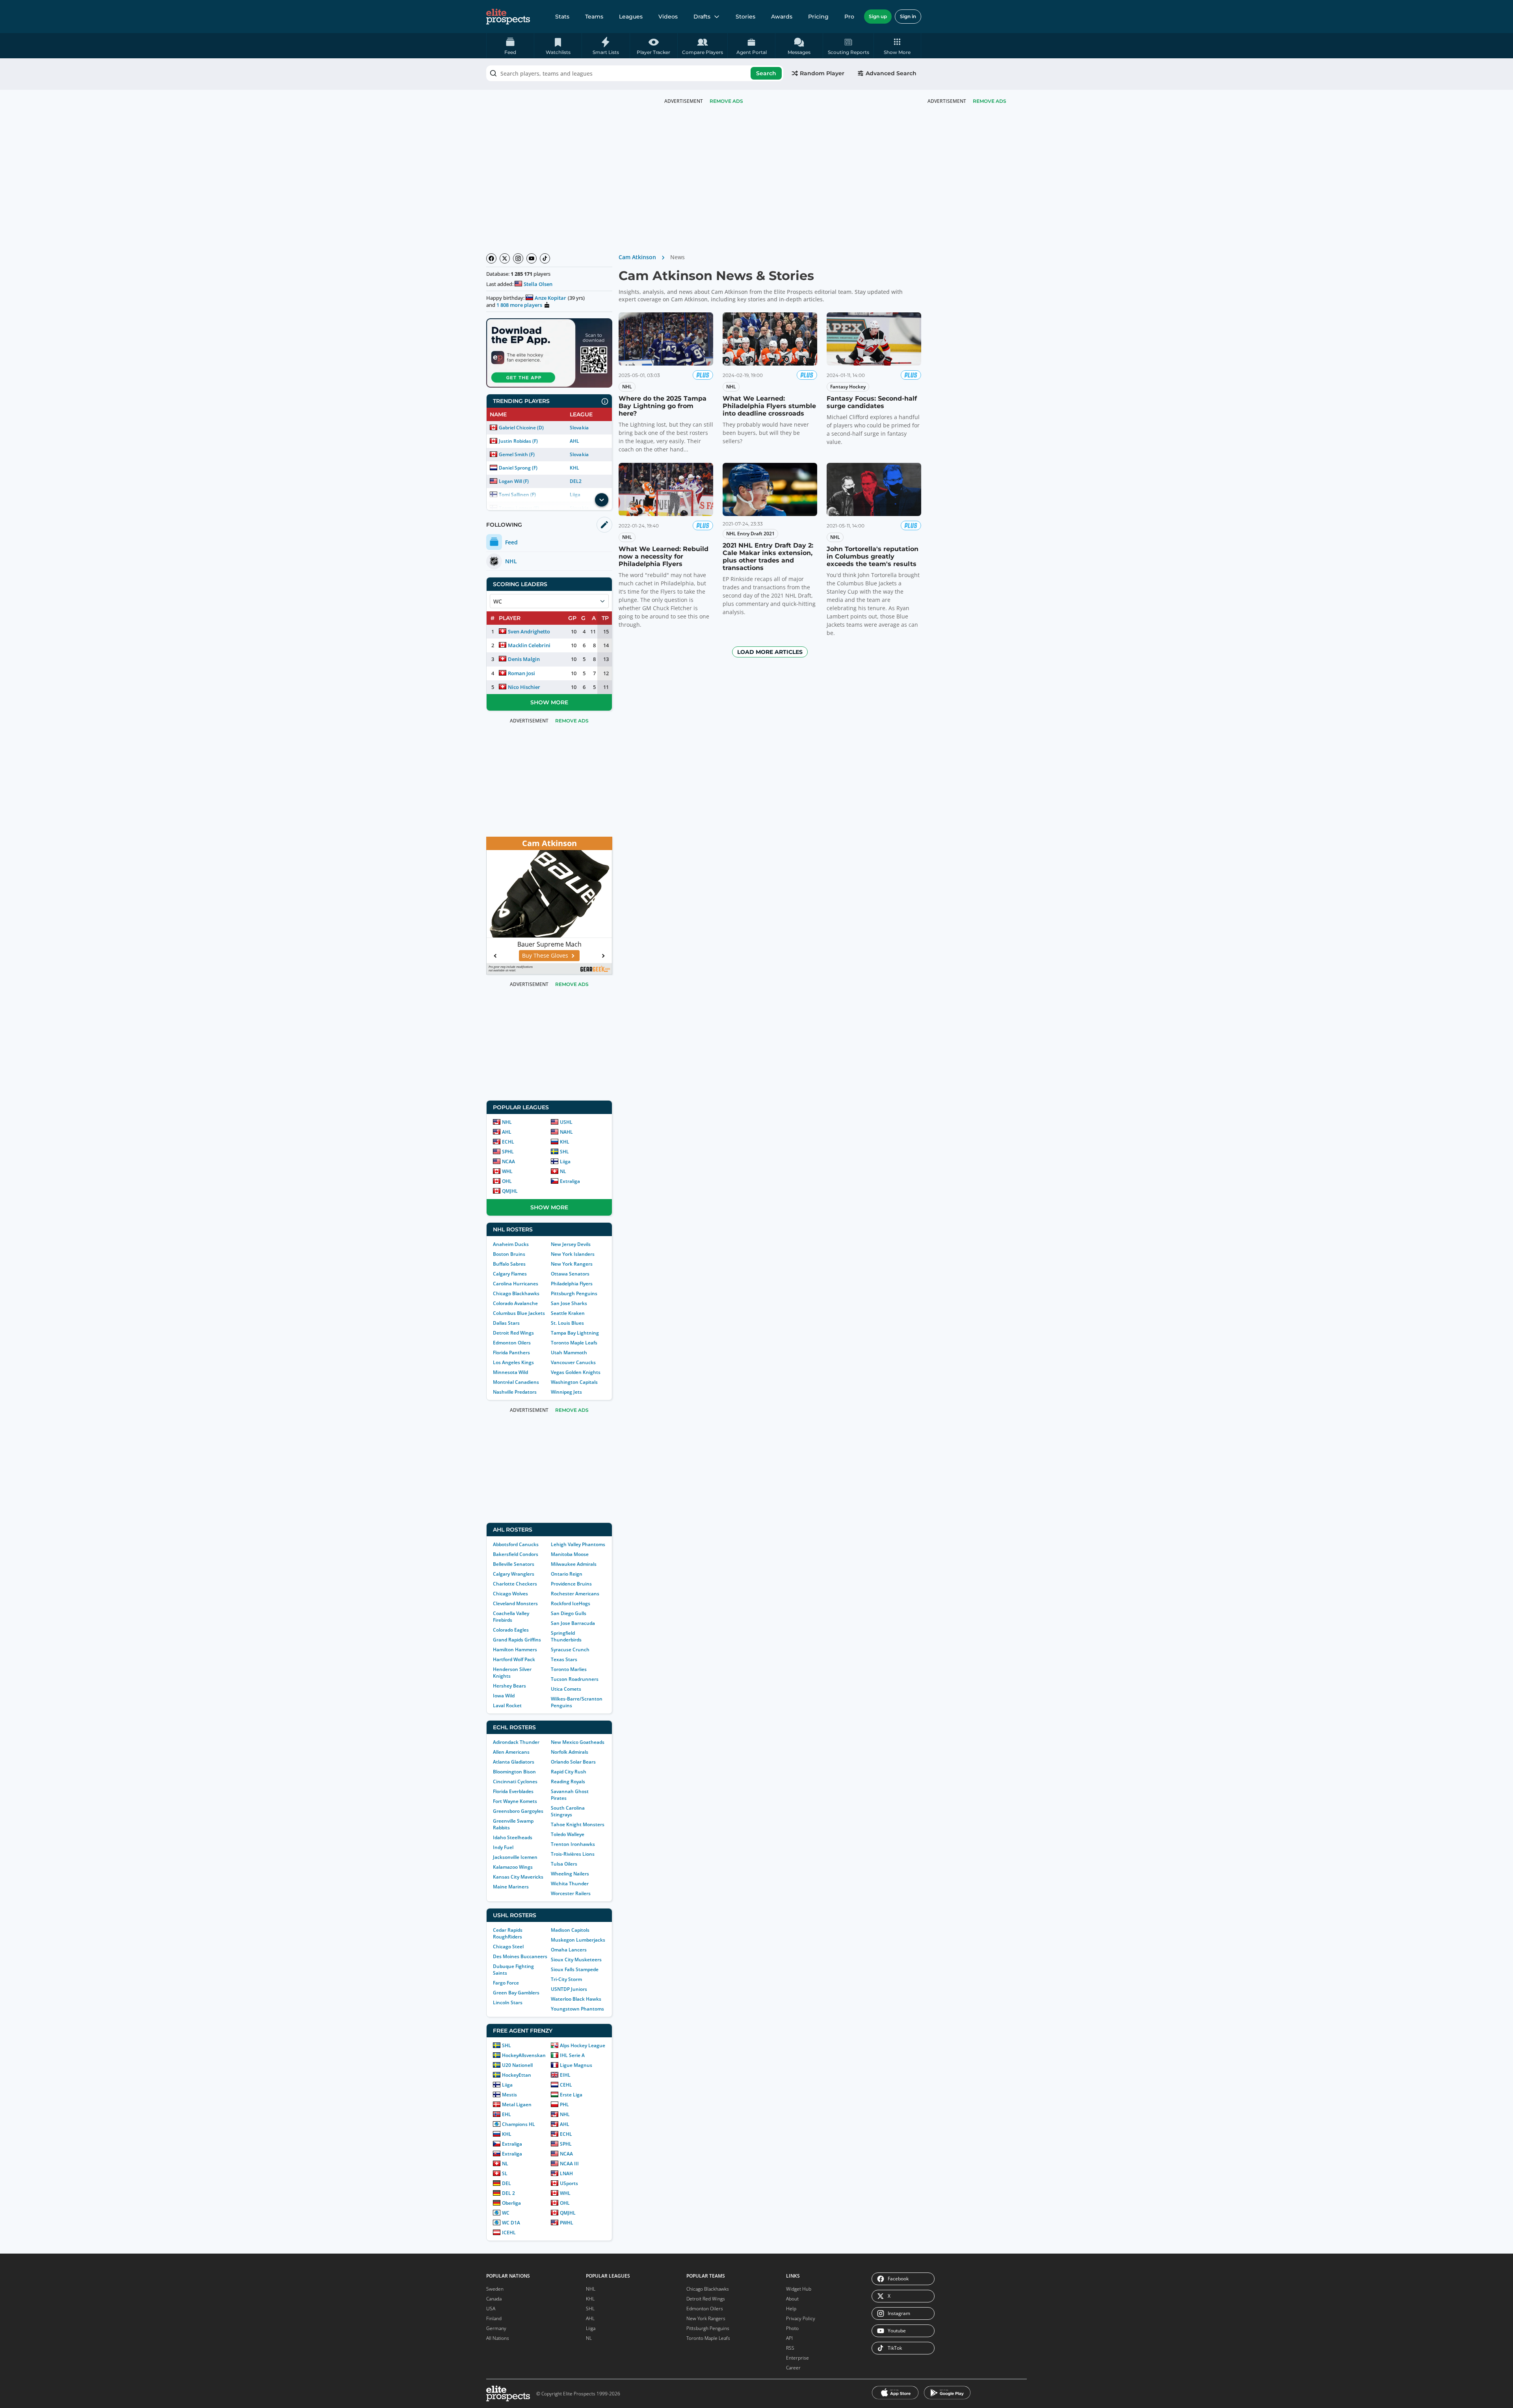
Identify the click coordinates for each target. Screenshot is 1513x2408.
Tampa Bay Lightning (575, 1333)
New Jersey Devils (571, 1244)
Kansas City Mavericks (518, 1877)
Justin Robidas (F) (518, 441)
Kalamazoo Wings (513, 1867)
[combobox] (635, 73)
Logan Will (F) (514, 481)
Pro (849, 17)
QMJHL (510, 1191)
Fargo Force (506, 1983)
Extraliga (570, 1181)
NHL (507, 1122)
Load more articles (770, 652)
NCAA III (569, 2164)
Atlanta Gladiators (514, 1762)
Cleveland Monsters (515, 1603)
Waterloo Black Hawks (576, 1999)
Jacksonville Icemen (515, 1857)
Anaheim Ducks (511, 1244)
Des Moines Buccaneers (520, 1956)
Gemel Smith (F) (517, 454)
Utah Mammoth (569, 1353)
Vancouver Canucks (573, 1362)
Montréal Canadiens (516, 1382)
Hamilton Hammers (515, 1650)
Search (766, 73)
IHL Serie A (572, 2055)
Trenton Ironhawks (573, 1844)
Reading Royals (568, 1781)
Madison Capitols (570, 1930)
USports (569, 2183)
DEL (507, 2183)
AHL (574, 441)
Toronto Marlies (569, 1669)
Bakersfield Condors (516, 1554)
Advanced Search (891, 73)
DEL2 (576, 481)
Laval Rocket (507, 1705)
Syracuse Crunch (570, 1650)
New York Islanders (573, 1254)
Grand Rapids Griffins (517, 1640)
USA (491, 2309)
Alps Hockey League (583, 2045)
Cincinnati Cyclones (515, 1781)
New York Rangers (572, 1264)
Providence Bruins (571, 1584)
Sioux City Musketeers (576, 1960)
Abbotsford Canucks (516, 1544)
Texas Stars (564, 1659)
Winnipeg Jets (566, 1392)
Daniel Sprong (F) (518, 468)
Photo (792, 2328)
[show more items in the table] (602, 500)
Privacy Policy (801, 2318)
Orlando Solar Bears (573, 1762)
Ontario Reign (567, 1574)
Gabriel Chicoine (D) (521, 428)
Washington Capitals (574, 1382)
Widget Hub (799, 2289)
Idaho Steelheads (513, 1837)
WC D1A (511, 2223)
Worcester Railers (571, 1893)
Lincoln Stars (508, 2002)
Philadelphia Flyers (572, 1284)
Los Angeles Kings (513, 1362)
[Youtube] (532, 258)
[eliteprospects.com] (508, 17)
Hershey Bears (509, 1686)
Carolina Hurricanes (516, 1284)
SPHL (508, 1152)
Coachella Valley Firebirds (511, 1617)
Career (793, 2368)
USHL (566, 1122)
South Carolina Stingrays (568, 1811)
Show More (549, 702)
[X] (505, 258)
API (789, 2338)
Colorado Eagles (511, 1630)
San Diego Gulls (569, 1613)
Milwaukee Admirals (574, 1564)
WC (506, 2213)
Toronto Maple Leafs (574, 1343)
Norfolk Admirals (570, 1752)
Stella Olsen (538, 284)
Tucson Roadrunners (575, 1679)
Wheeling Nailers (570, 1874)
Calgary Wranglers (514, 1574)
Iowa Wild (504, 1696)
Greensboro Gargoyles (518, 1811)
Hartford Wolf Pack (514, 1659)
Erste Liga (571, 2095)
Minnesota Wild (510, 1372)
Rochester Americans (575, 1594)
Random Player (822, 73)
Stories (745, 17)
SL (505, 2173)
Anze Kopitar (550, 298)
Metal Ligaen (517, 2104)
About (792, 2299)
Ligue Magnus (576, 2065)
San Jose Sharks (569, 1303)
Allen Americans (511, 1752)
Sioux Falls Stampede (575, 1969)
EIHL (565, 2075)
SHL (564, 1152)
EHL (507, 2114)
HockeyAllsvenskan (524, 2055)
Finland (494, 2318)
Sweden (495, 2289)
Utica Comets (566, 1689)
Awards (782, 17)
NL (563, 1171)
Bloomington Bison (514, 1772)
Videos (668, 17)
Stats (562, 17)
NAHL (566, 1132)
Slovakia (579, 428)
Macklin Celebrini (529, 645)
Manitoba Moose (570, 1554)
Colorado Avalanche (515, 1303)
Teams (594, 17)
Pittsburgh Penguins (574, 1293)
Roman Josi (521, 673)
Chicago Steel (508, 1947)
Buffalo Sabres (509, 1264)
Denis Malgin (524, 659)
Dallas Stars (506, 1323)
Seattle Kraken (568, 1313)
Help (791, 2309)
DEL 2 (508, 2193)
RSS (790, 2348)
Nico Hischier (524, 687)
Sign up (878, 16)
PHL (564, 2104)
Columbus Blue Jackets (519, 1313)
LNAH (566, 2173)
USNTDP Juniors (569, 1989)
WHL (507, 1171)
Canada (494, 2299)
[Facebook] (491, 258)
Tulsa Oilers (564, 1864)
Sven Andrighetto (529, 631)
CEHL (566, 2085)
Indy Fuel (503, 1847)
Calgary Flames (510, 1274)
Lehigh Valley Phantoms (578, 1544)
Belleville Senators (514, 1564)
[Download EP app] (549, 353)
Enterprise (797, 2358)
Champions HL (519, 2124)
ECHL (508, 1142)
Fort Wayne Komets (515, 1801)
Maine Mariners (511, 1887)
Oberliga (511, 2203)
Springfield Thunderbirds (566, 1636)
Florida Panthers (511, 1353)
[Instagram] (518, 258)
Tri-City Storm (566, 1979)
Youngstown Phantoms (577, 2009)
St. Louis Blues (567, 1323)
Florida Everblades (513, 1791)
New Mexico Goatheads (578, 1742)
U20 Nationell (517, 2065)
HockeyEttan (517, 2075)
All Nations (498, 2338)
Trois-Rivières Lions (573, 1854)
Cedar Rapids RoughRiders (508, 1933)
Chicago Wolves (510, 1594)
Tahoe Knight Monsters (578, 1824)
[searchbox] (635, 73)
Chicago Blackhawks (516, 1293)
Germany (496, 2328)
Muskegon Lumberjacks (578, 1940)
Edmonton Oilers (512, 1343)
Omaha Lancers (569, 1950)
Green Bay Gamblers (516, 1993)
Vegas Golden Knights (576, 1372)
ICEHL (509, 2233)
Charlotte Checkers (515, 1584)
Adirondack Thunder (516, 1742)
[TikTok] (545, 258)
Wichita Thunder (570, 1884)
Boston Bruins (509, 1254)
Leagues (631, 17)
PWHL (567, 2223)
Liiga (565, 1161)
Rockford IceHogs (571, 1603)
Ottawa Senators (570, 1274)
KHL (574, 468)
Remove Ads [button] (990, 101)
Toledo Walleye (568, 1834)
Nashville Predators (515, 1392)
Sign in (908, 16)
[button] (897, 46)
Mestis (509, 2095)
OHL (507, 1181)
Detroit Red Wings (513, 1333)
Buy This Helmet (552, 955)
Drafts (702, 17)
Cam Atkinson (637, 257)
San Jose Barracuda (573, 1623)
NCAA (508, 1161)
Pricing (818, 17)
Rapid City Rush (569, 1772)
